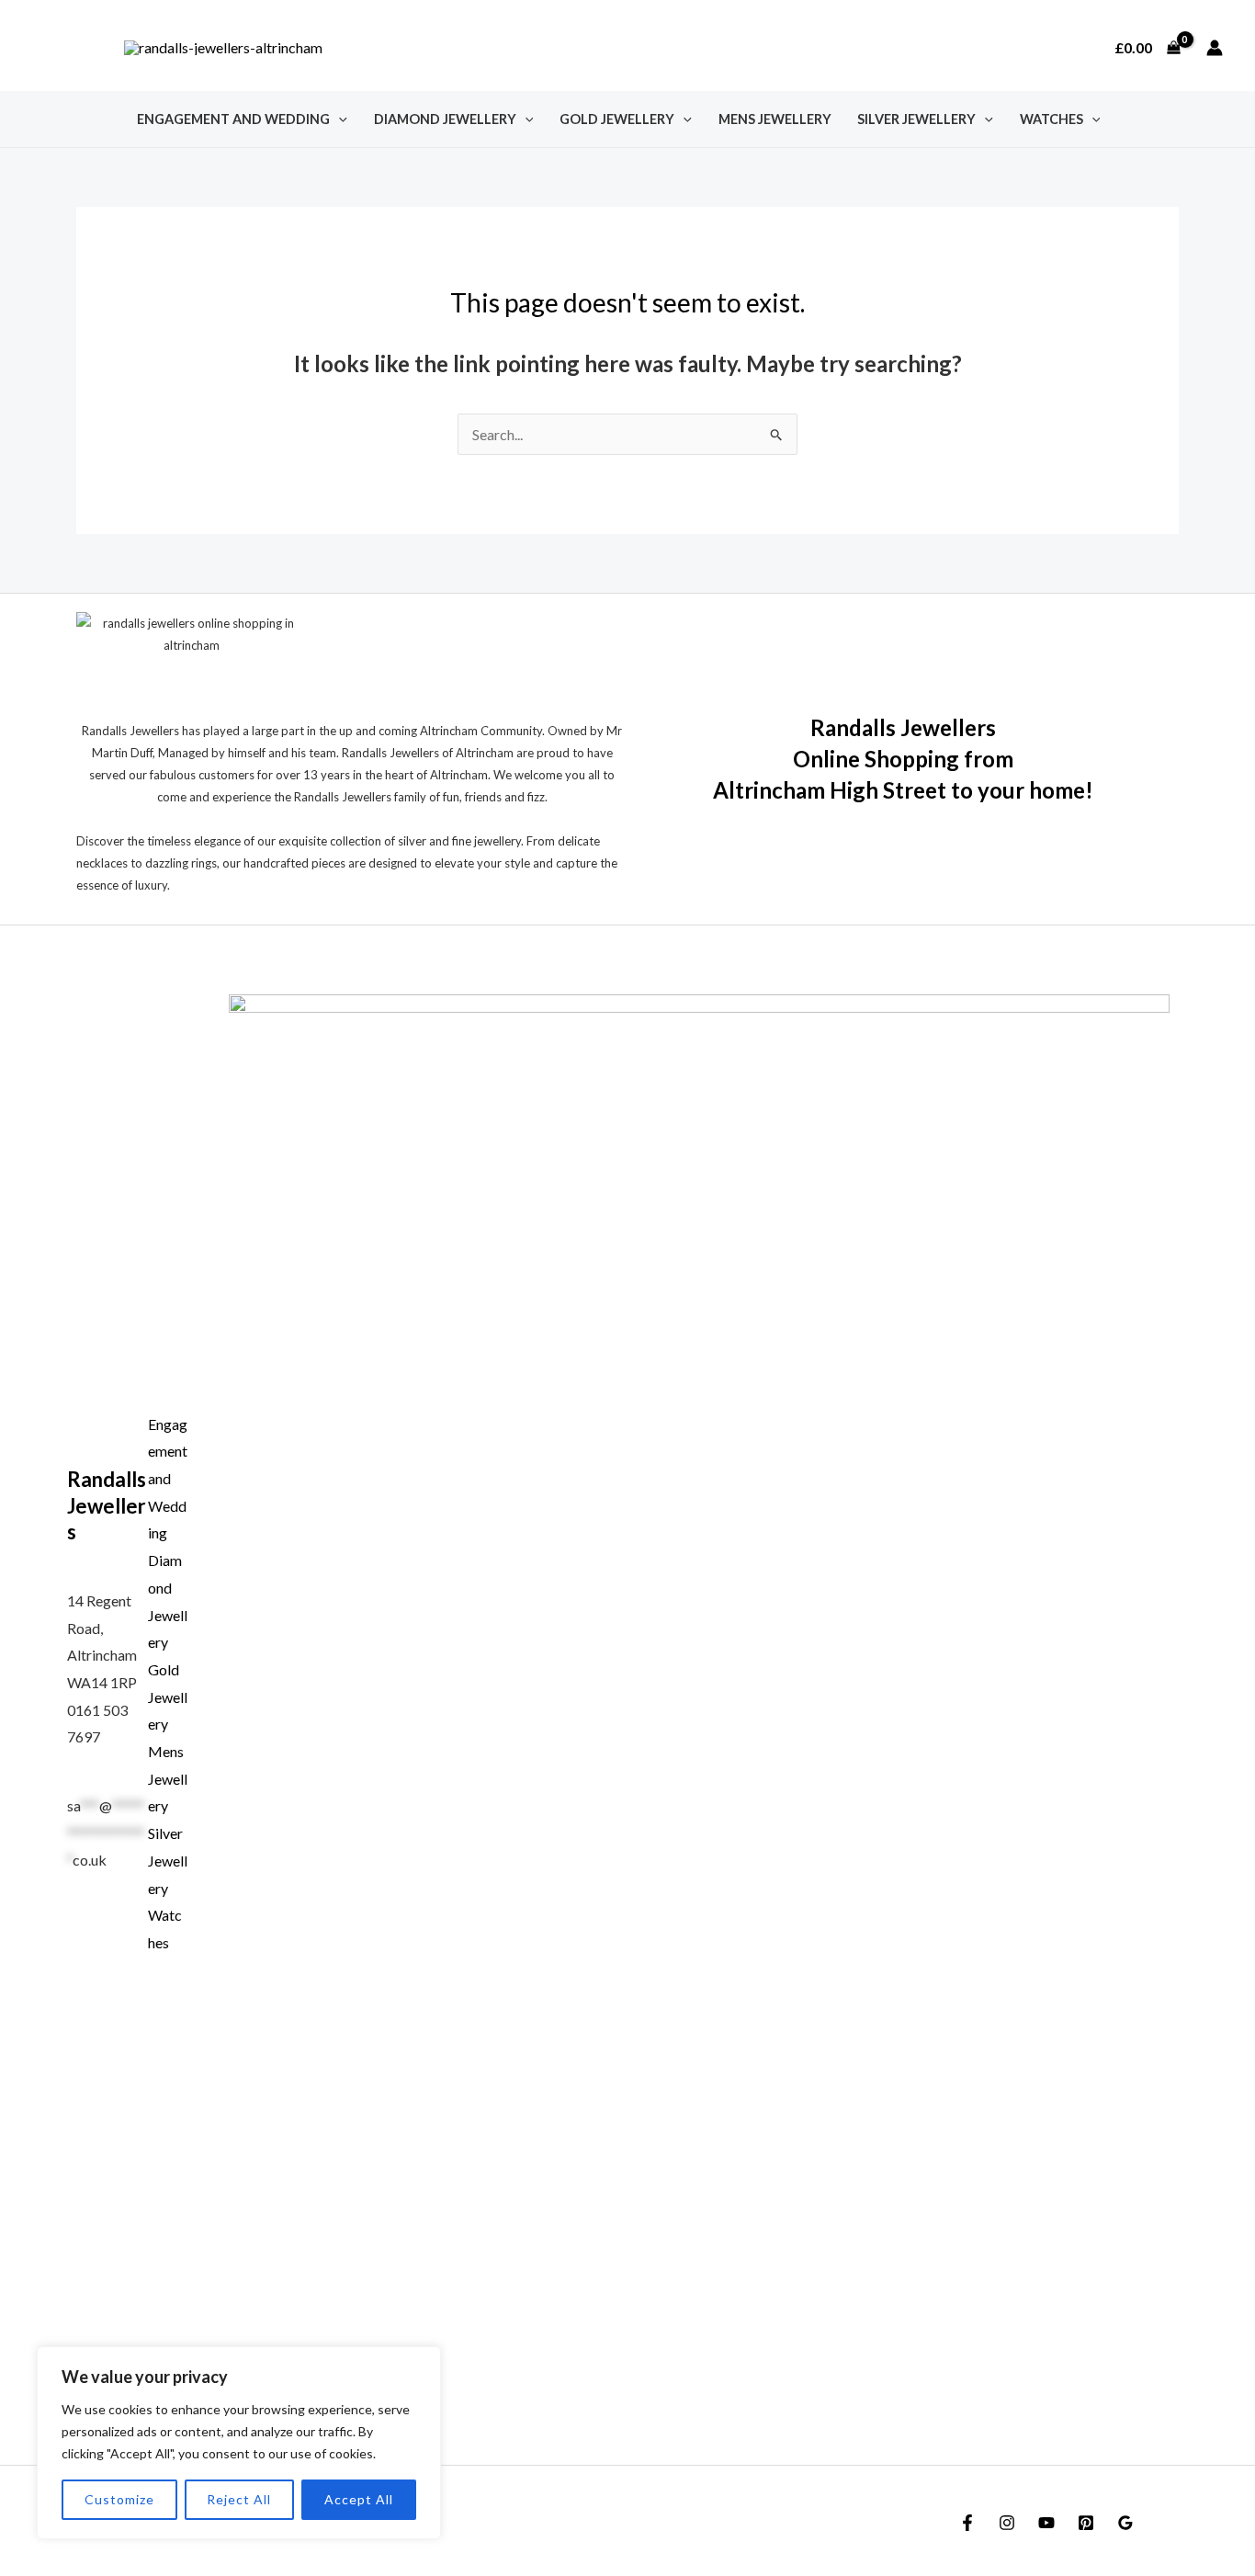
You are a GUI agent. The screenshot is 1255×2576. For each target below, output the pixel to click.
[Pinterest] (1086, 2523)
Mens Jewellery (775, 119)
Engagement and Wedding (233, 119)
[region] (239, 2443)
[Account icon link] (1215, 48)
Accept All (359, 2499)
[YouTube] (1046, 2523)
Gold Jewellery (617, 119)
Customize (119, 2499)
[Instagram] (1007, 2523)
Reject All (239, 2499)
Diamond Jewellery (445, 119)
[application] (339, 119)
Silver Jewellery (916, 119)
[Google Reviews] (1125, 2523)
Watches (1051, 119)
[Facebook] (967, 2523)
